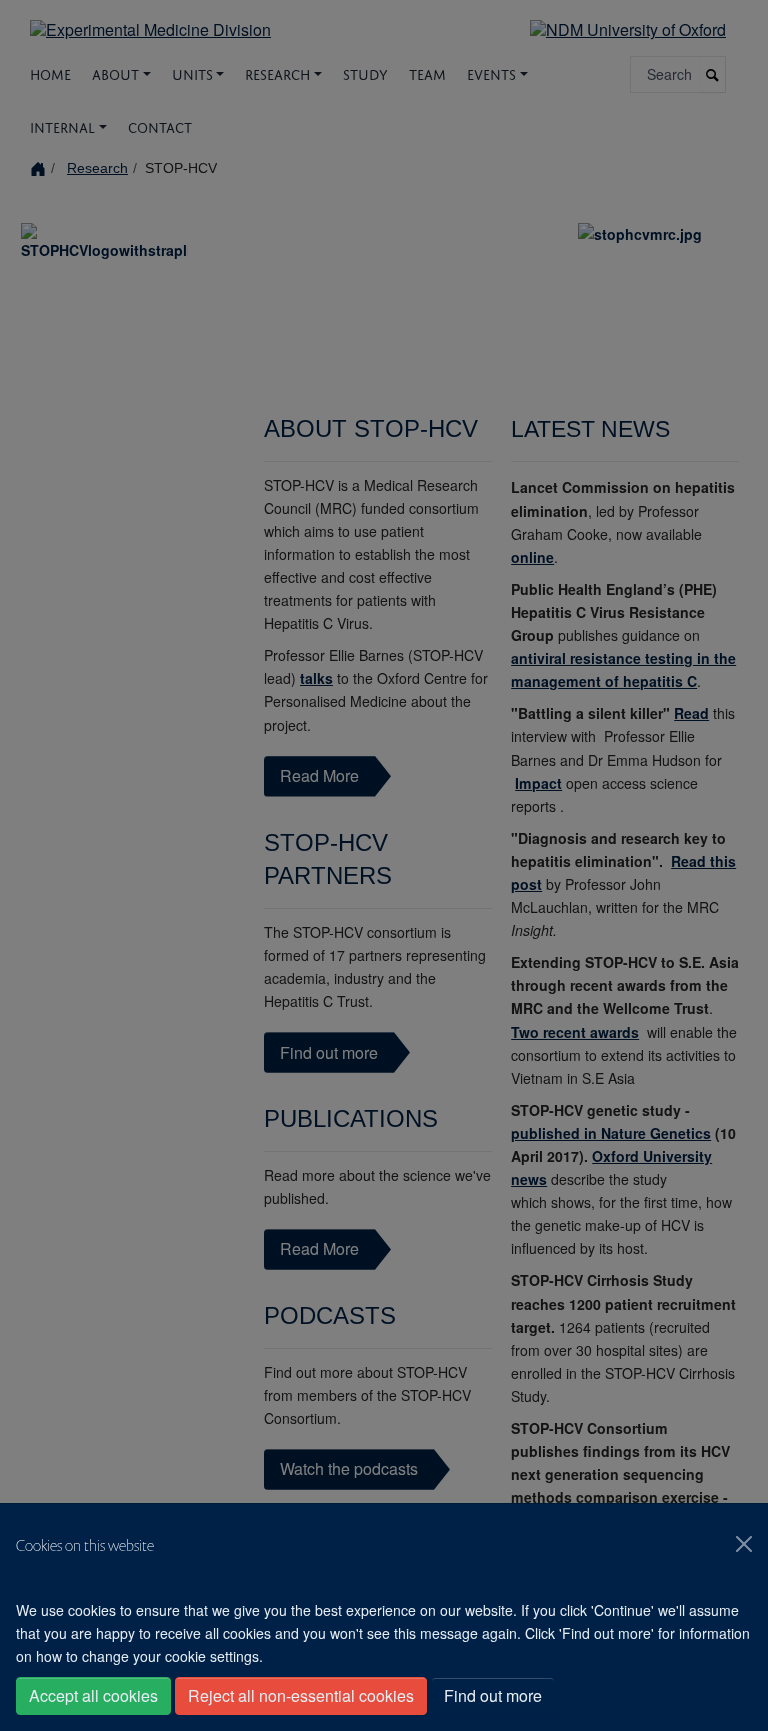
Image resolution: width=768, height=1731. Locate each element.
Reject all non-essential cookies (301, 1695)
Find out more (493, 1695)
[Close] (744, 1544)
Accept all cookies (93, 1695)
